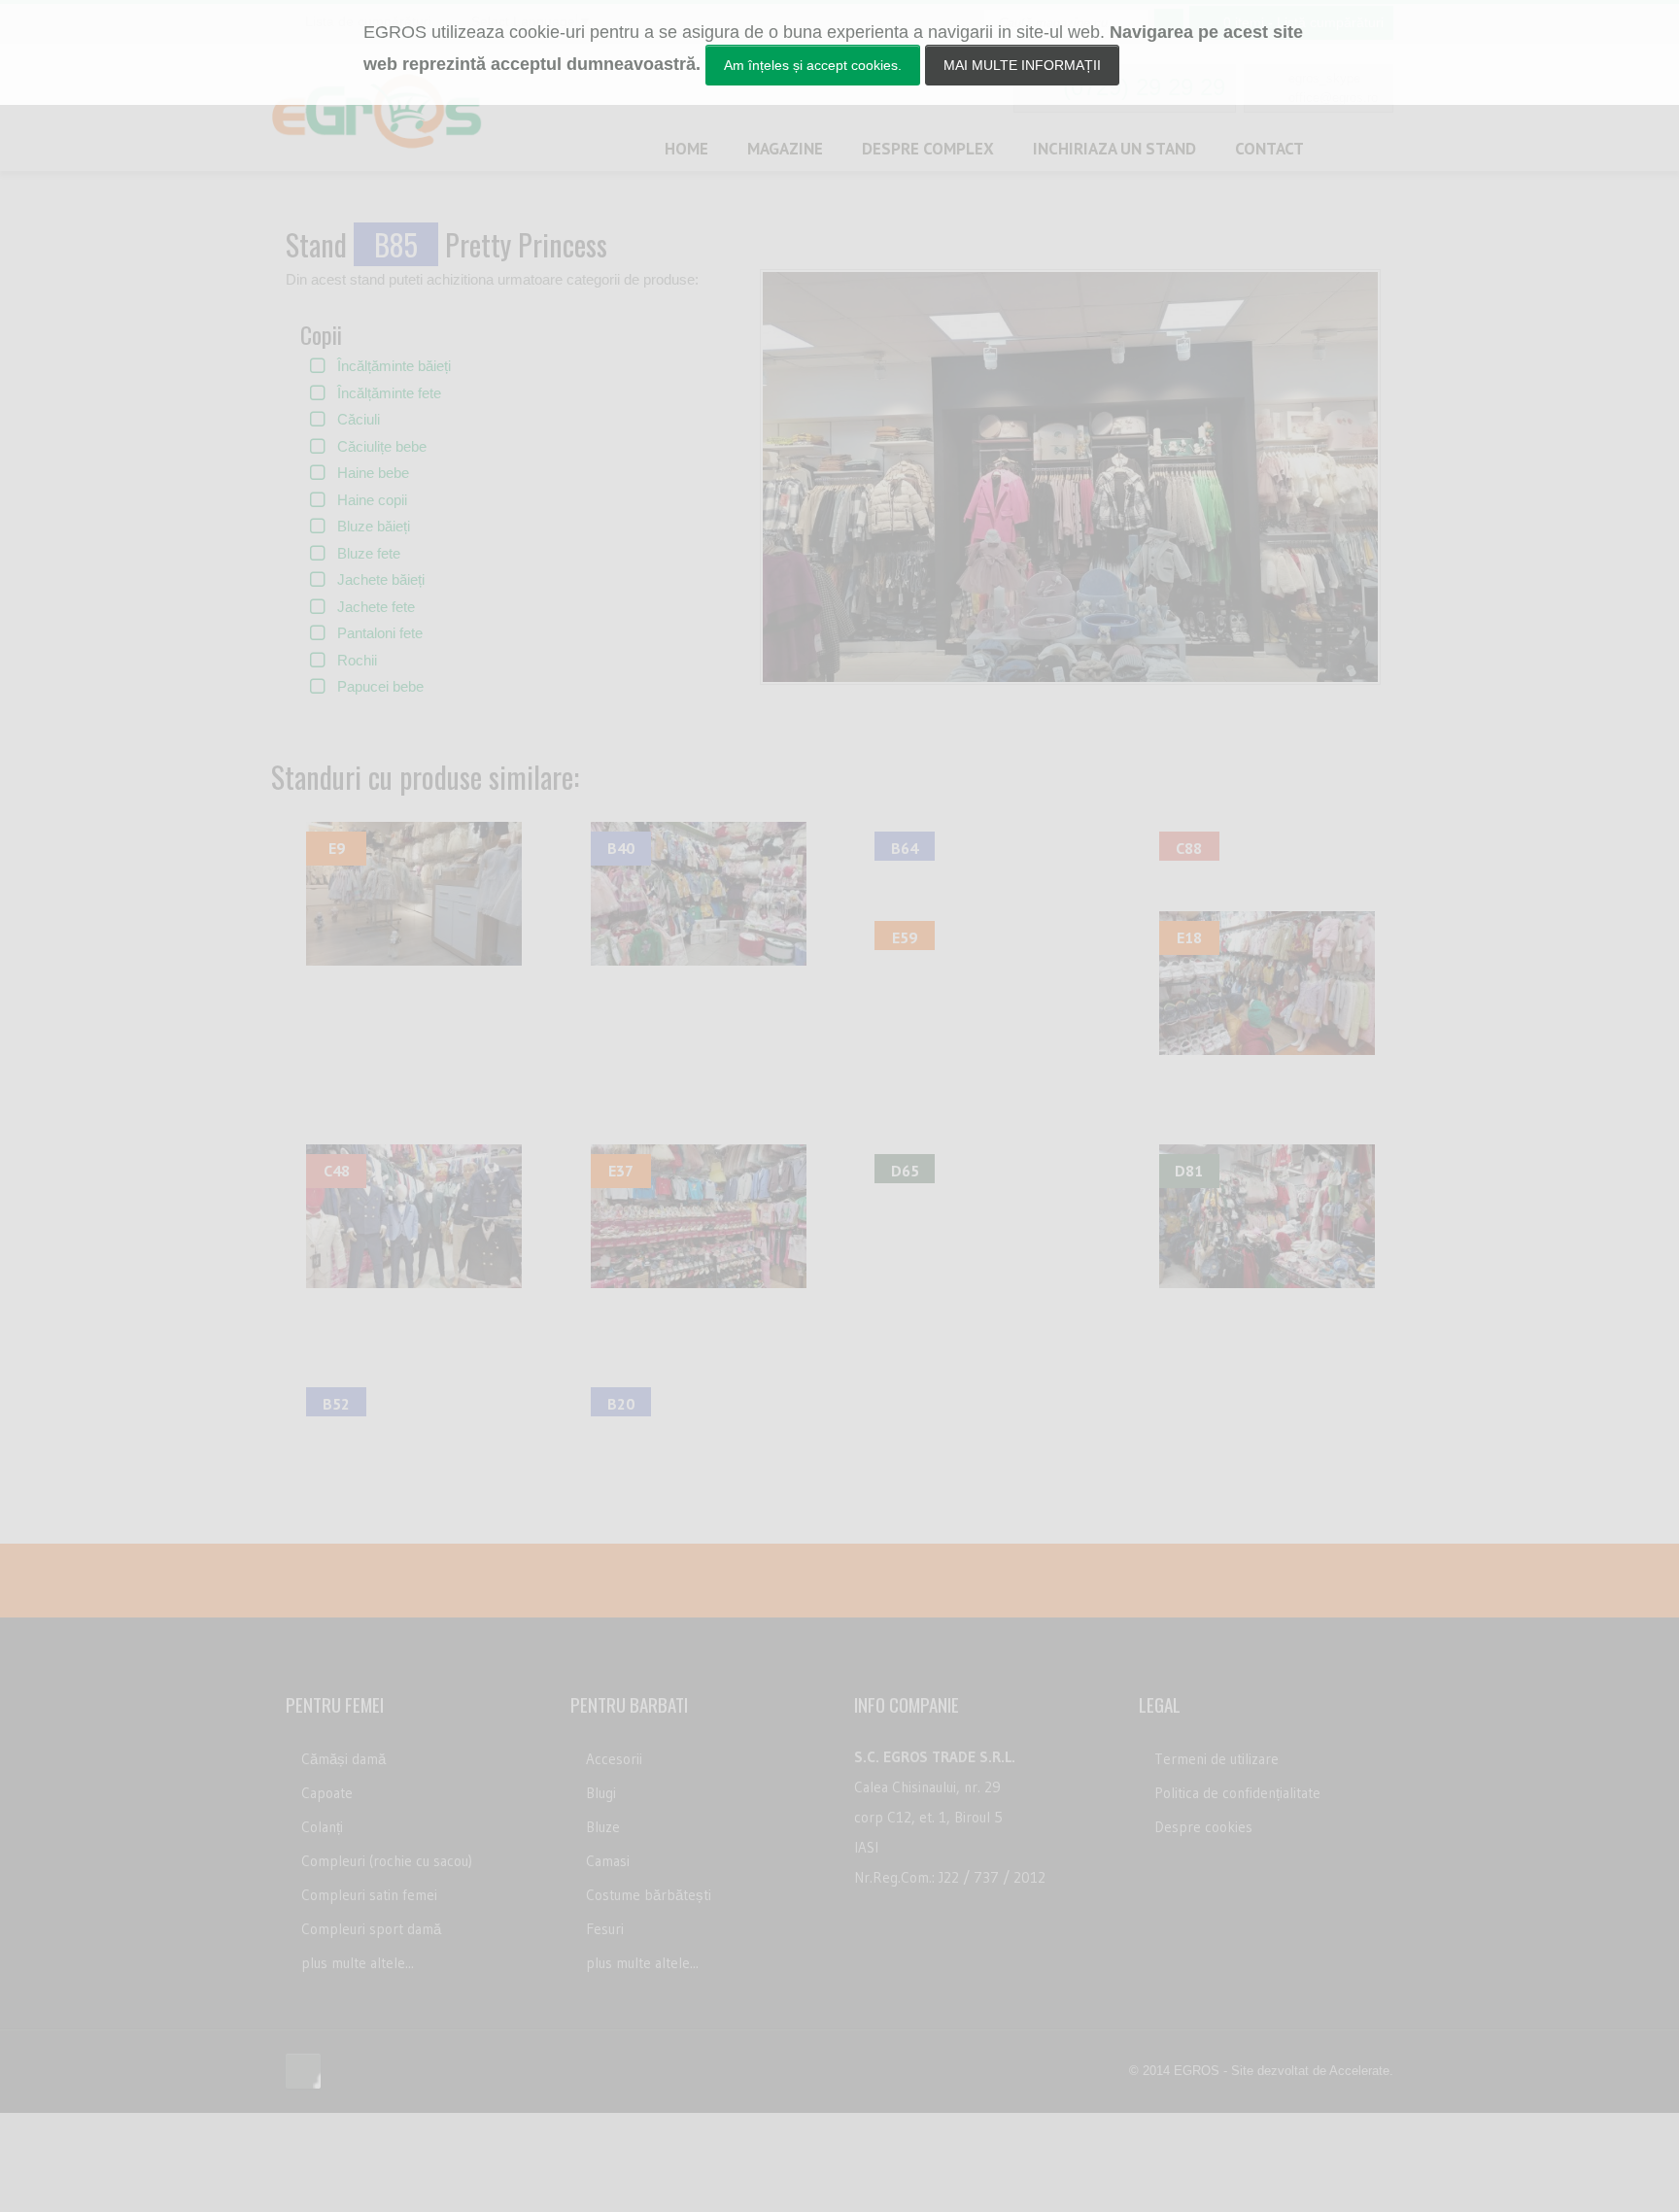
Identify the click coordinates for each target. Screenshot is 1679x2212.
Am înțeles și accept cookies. (813, 65)
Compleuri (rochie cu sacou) (387, 1861)
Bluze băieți (374, 526)
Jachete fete (376, 607)
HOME (686, 149)
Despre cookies (1203, 1827)
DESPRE (928, 149)
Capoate (327, 1793)
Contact (1269, 149)
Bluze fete (369, 553)
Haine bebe (373, 473)
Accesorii (614, 1759)
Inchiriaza (1114, 149)
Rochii (357, 660)
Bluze (603, 1827)
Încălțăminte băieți (394, 366)
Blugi (601, 1793)
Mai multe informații (1022, 65)
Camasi (608, 1861)
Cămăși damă (343, 1759)
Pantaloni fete (380, 633)
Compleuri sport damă (371, 1929)
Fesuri (605, 1929)
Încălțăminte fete (389, 393)
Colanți (322, 1827)
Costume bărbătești (649, 1895)
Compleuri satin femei (369, 1895)
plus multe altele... (358, 1963)
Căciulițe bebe (382, 446)
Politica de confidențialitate (1237, 1793)
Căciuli (359, 419)
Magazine (785, 149)
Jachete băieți (381, 579)
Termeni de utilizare (1216, 1759)
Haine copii (372, 500)
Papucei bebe (380, 686)
